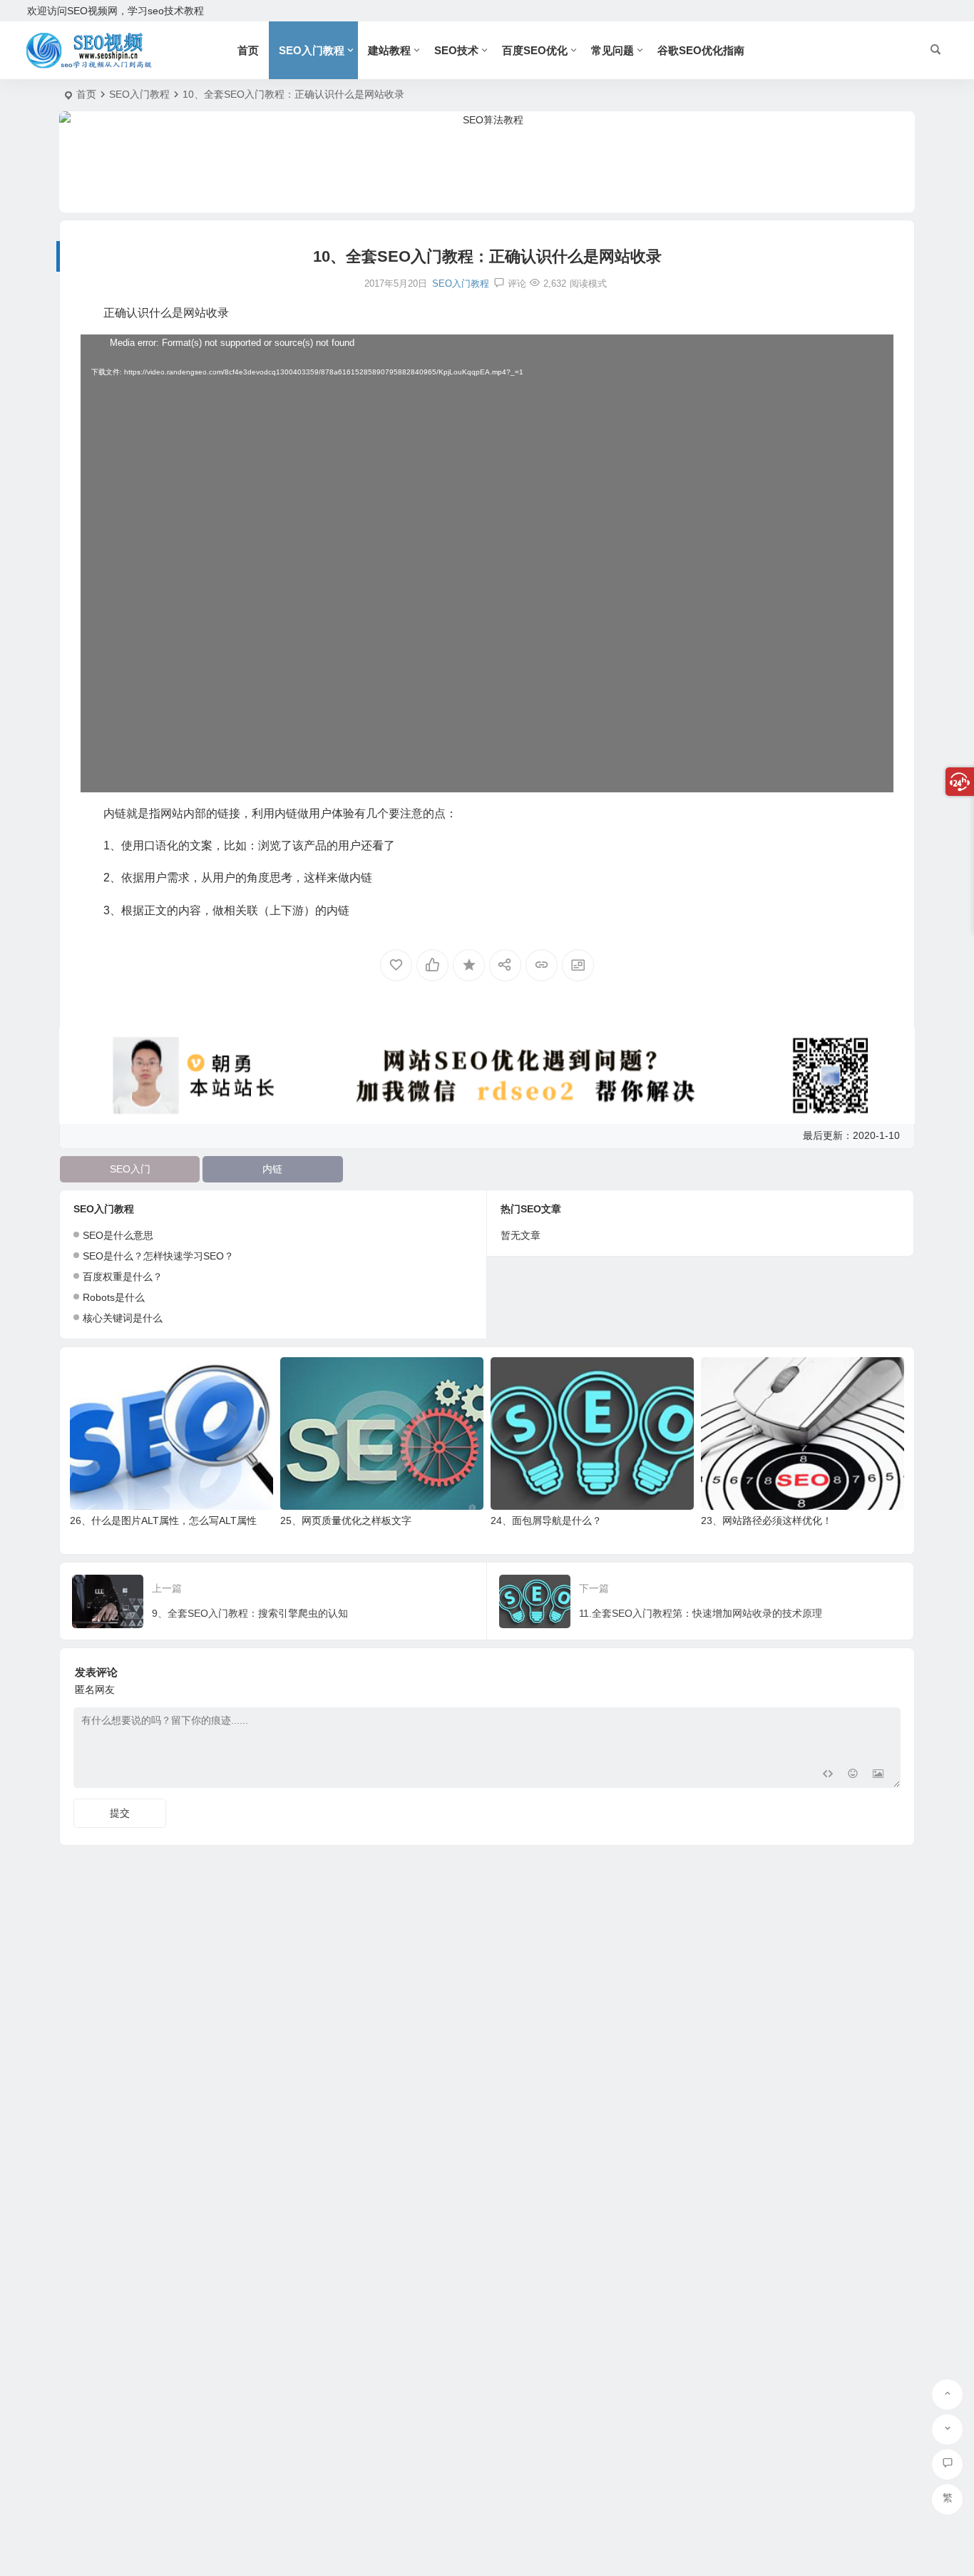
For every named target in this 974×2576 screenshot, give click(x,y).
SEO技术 (456, 50)
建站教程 (389, 50)
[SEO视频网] (102, 51)
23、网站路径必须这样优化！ (767, 1520)
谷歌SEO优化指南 (701, 50)
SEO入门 (130, 1169)
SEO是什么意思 (118, 1235)
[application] (487, 563)
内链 (272, 1169)
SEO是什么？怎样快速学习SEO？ (158, 1256)
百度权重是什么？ (123, 1277)
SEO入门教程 (312, 50)
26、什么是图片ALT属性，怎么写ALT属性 (163, 1520)
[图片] (878, 1775)
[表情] (852, 1775)
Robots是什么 (114, 1297)
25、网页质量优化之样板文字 (346, 1520)
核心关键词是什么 (123, 1318)
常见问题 (612, 50)
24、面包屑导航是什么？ (546, 1520)
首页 (248, 50)
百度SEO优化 (535, 50)
